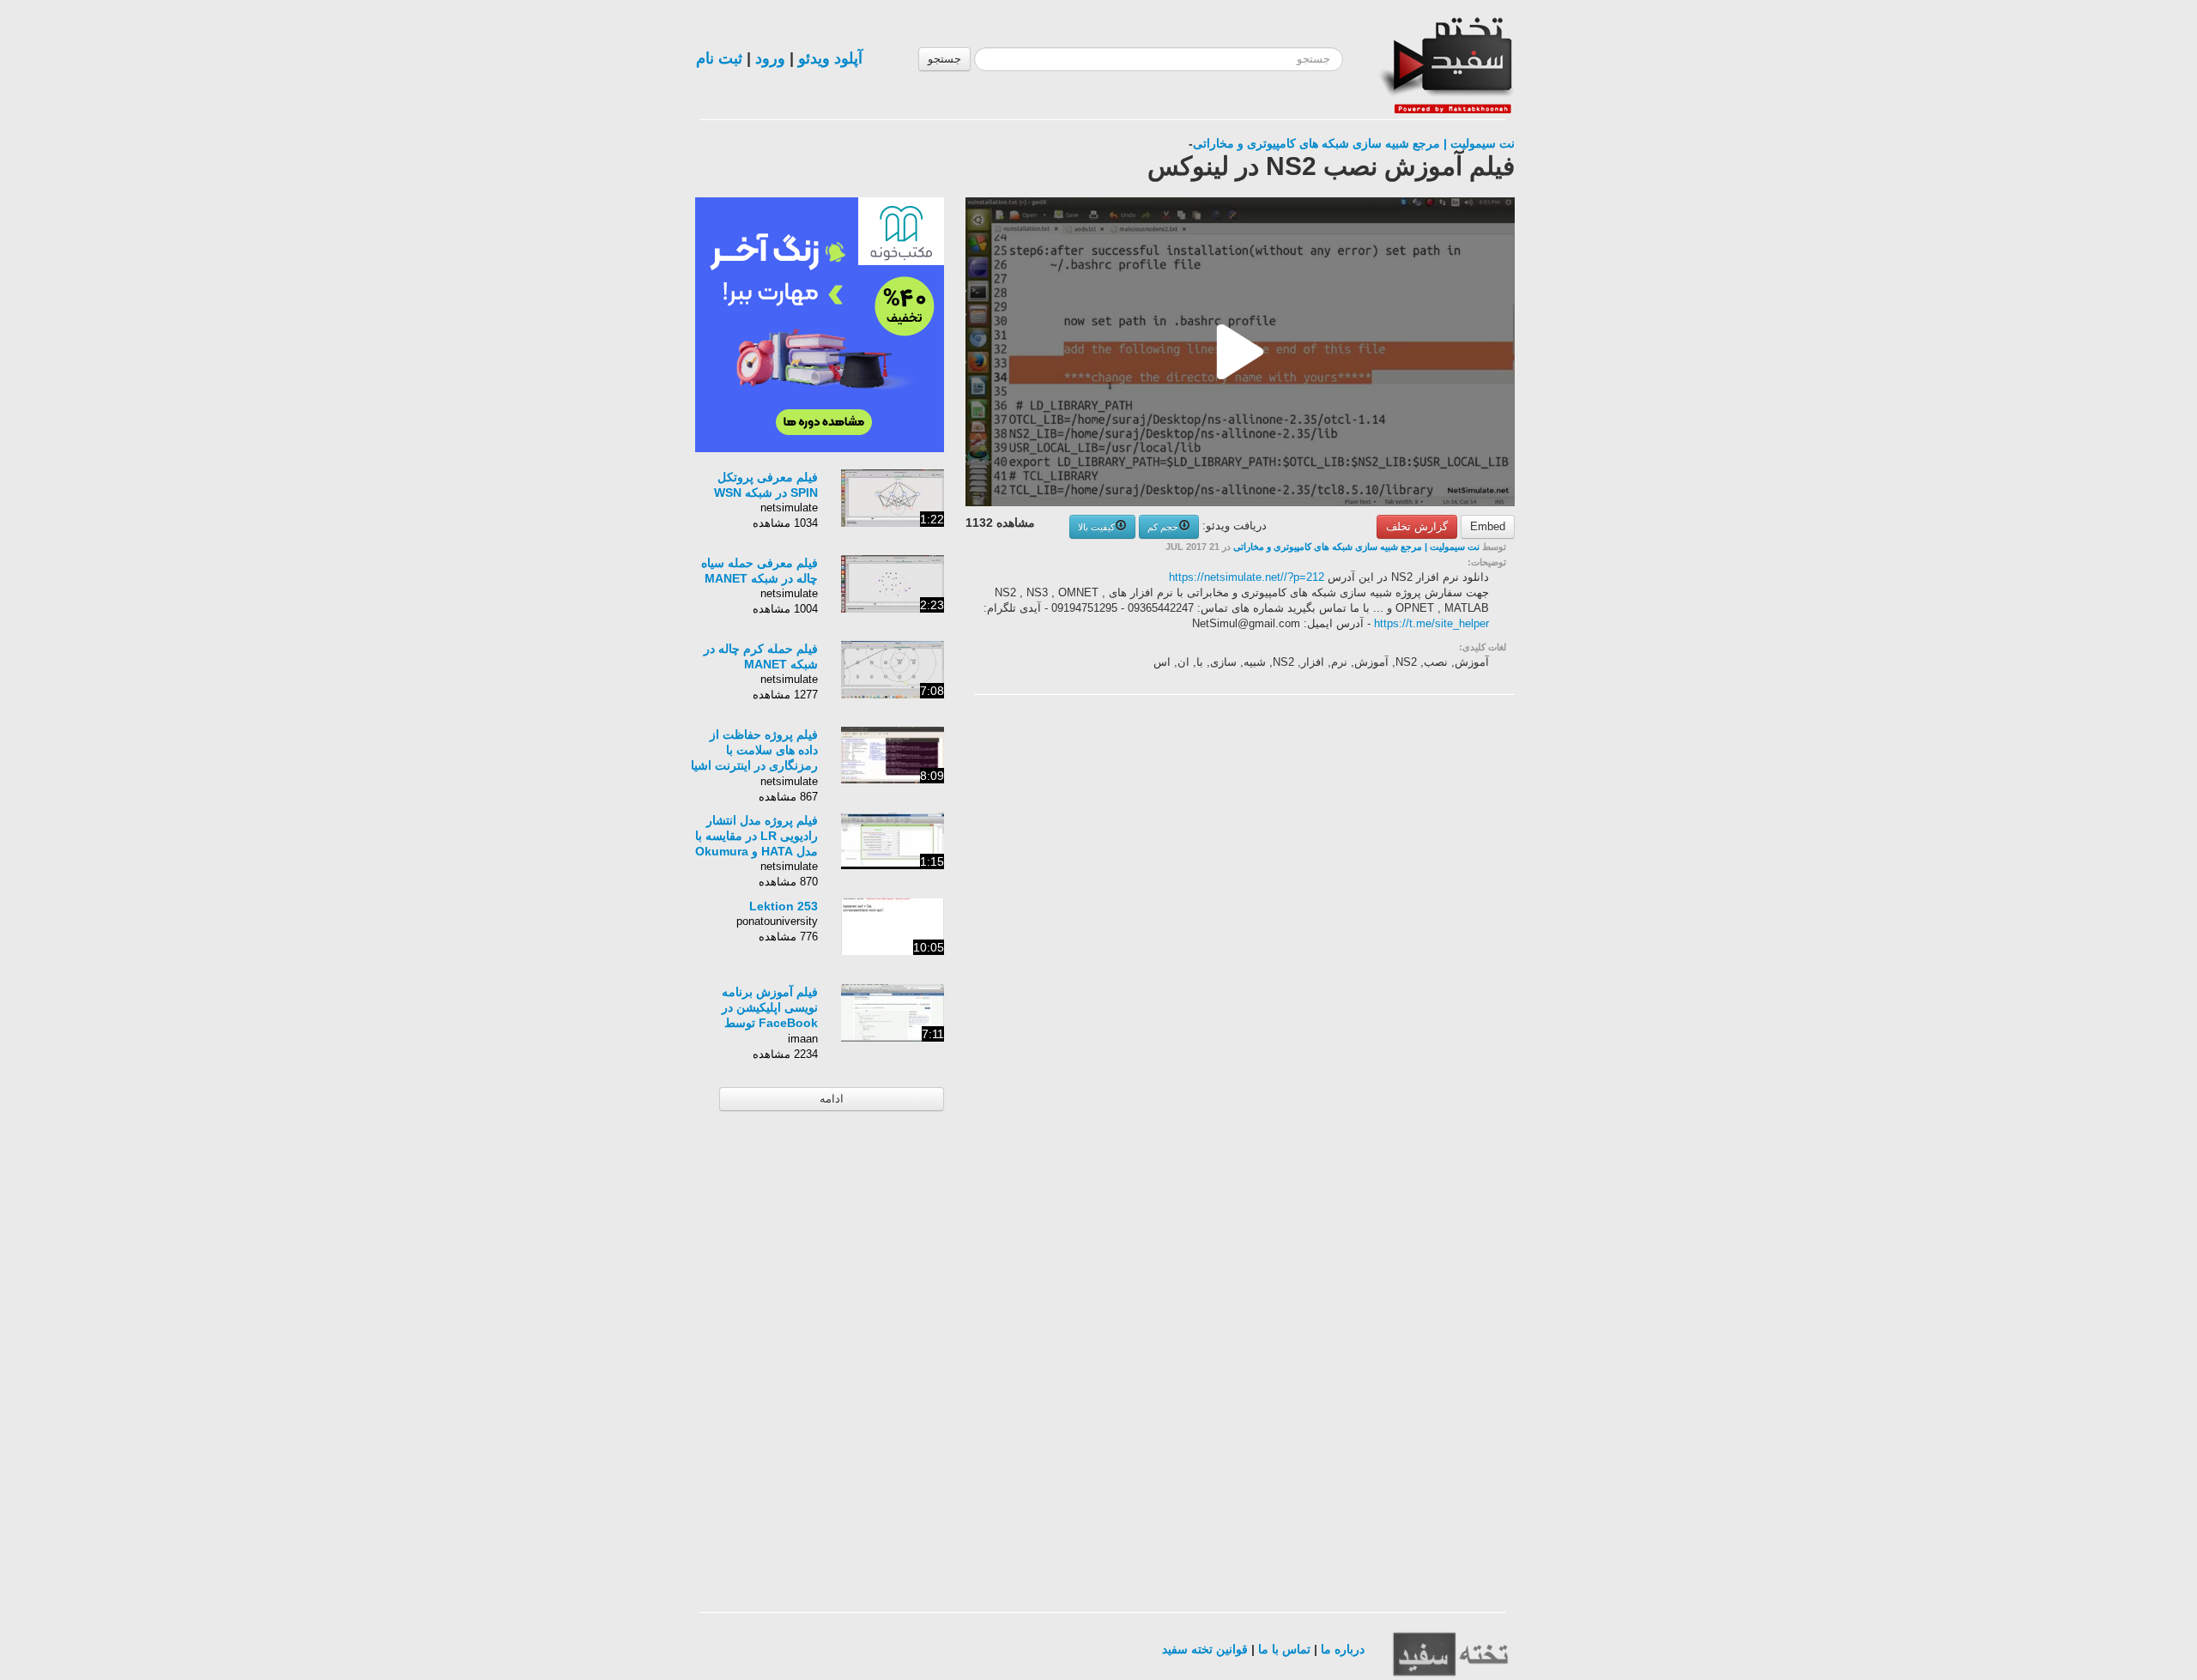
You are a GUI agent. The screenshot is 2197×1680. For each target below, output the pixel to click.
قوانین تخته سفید (1205, 1649)
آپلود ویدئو (830, 58)
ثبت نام (719, 58)
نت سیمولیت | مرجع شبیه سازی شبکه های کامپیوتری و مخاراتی (1354, 143)
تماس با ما (1284, 1649)
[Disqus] (1386, 925)
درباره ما (1343, 1649)
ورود (770, 58)
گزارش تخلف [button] (1417, 526)
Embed (1488, 526)
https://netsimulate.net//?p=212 (1247, 577)
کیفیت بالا (1096, 527)
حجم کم (1163, 527)
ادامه (832, 1099)
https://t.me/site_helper (1431, 623)
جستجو (944, 59)
